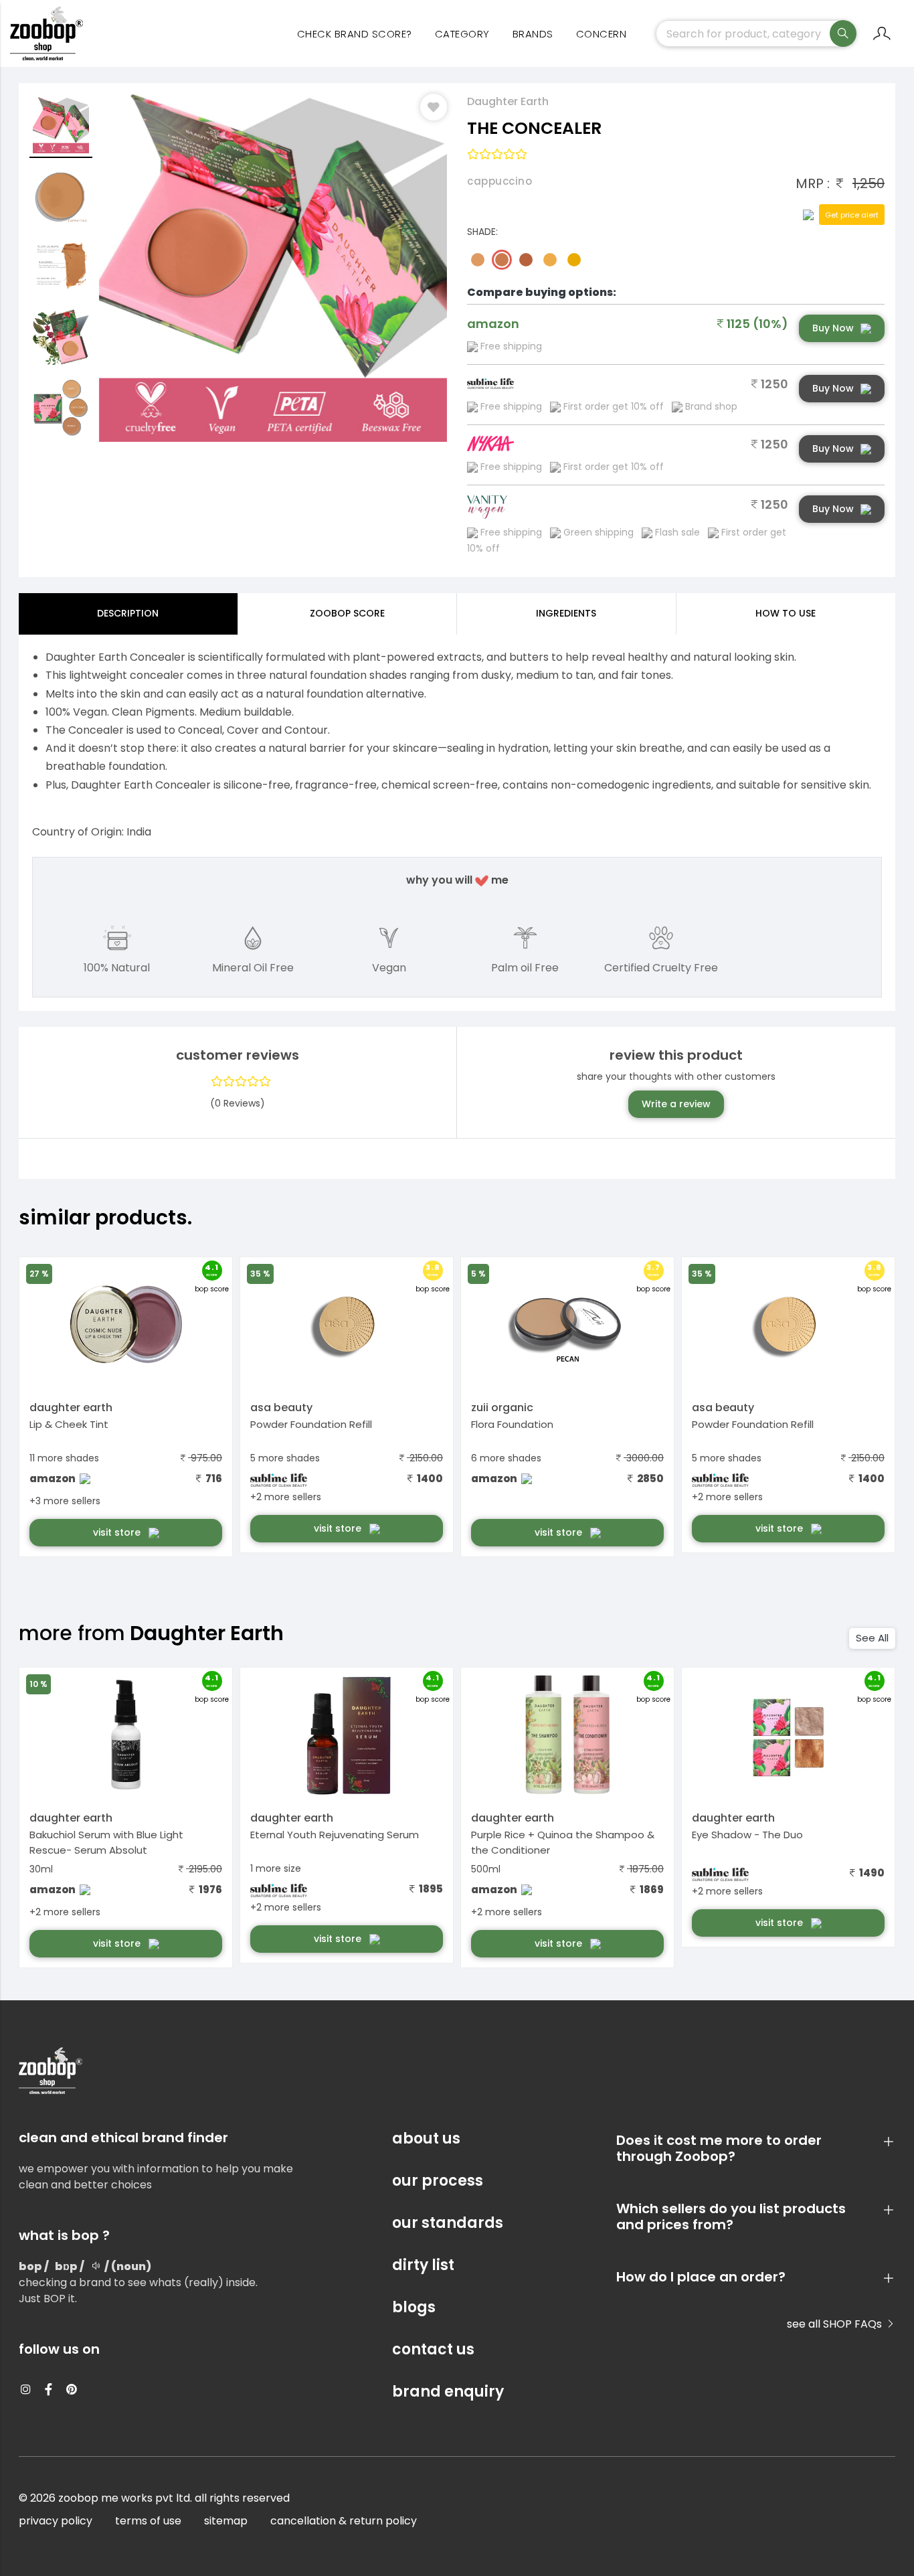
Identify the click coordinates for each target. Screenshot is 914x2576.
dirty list (423, 2265)
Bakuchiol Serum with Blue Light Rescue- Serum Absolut (106, 1842)
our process (438, 2181)
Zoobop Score (347, 613)
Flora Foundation (512, 1424)
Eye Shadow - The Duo (747, 1835)
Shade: (482, 232)
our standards (448, 2223)
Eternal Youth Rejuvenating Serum (335, 1835)
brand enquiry (448, 2392)
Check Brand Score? (355, 34)
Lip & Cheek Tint (69, 1424)
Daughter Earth (508, 101)
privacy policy (56, 2521)
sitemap (226, 2521)
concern (602, 34)
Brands (533, 34)
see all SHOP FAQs (836, 2324)
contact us (433, 2349)
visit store (118, 1532)
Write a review (676, 1104)
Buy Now (833, 328)
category (462, 34)
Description (128, 613)
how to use (786, 613)
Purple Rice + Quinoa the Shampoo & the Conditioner (563, 1842)
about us (426, 2139)
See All (872, 1638)
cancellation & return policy (344, 2521)
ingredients (566, 613)
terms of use (148, 2521)
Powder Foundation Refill (311, 1424)
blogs (414, 2307)
